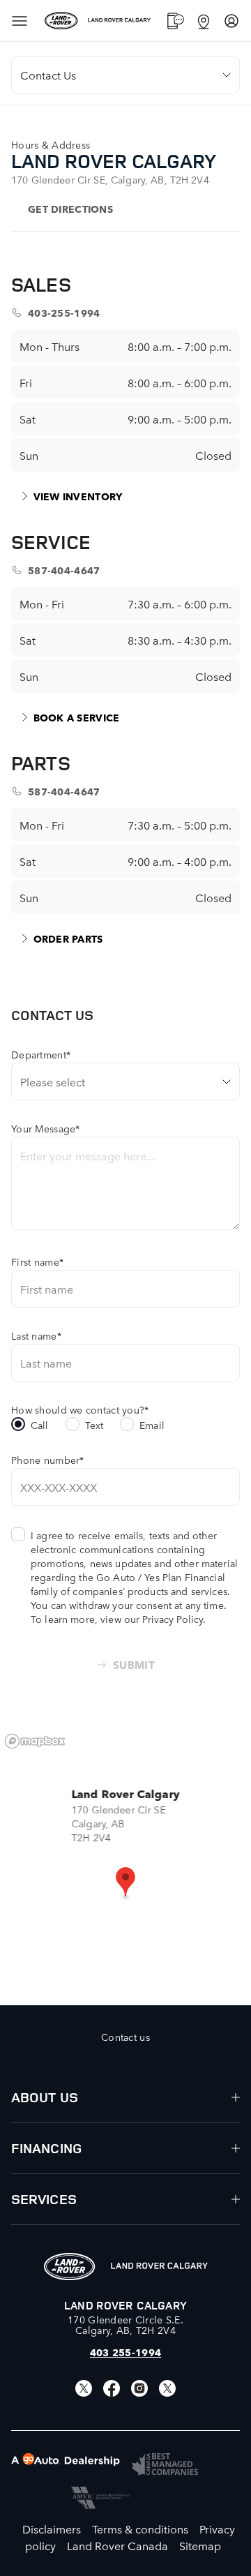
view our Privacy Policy (152, 1619)
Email (152, 1425)
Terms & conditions (140, 2529)
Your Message (46, 1128)
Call (40, 1425)
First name (37, 1261)
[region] (125, 1866)
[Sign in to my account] (231, 21)
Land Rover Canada (117, 2545)
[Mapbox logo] (35, 1741)
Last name (36, 1335)
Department (41, 1054)
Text (94, 1425)
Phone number (48, 1460)
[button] (125, 1883)
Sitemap (200, 2545)
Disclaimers (52, 2529)
